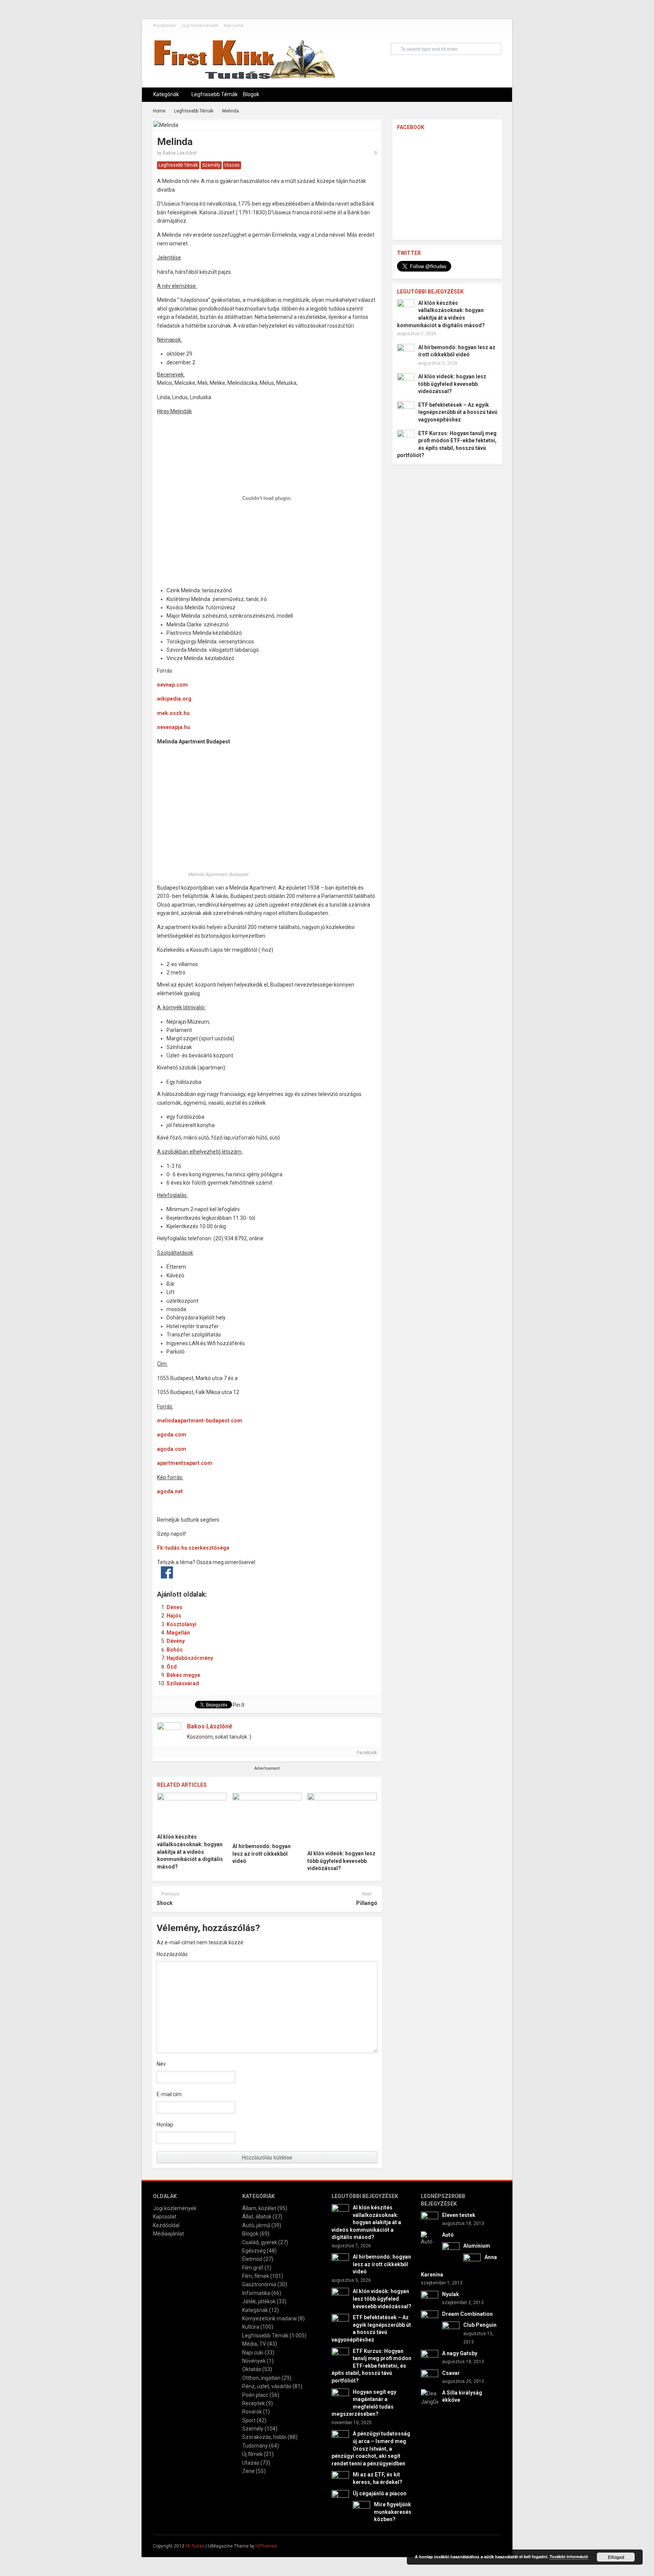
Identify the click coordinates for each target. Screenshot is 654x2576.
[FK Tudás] (244, 63)
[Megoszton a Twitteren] (183, 1572)
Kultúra (251, 2327)
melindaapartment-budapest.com (200, 1421)
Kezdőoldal (164, 26)
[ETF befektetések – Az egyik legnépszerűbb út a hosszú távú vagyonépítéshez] (406, 410)
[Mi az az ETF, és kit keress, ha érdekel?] (340, 2479)
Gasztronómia (259, 2284)
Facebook (366, 1753)
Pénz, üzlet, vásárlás (267, 2386)
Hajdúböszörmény (190, 1658)
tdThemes (266, 2546)
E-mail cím (169, 2094)
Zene (248, 2471)
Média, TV (254, 2344)
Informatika (256, 2293)
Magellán (178, 1633)
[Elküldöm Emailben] (278, 1572)
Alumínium (477, 2246)
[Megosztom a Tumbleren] (230, 1572)
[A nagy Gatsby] (430, 2358)
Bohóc (175, 1650)
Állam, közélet (259, 2208)
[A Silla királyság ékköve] (430, 2397)
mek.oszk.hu (173, 713)
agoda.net (170, 1491)
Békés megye (183, 1675)
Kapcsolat (234, 26)
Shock (165, 1903)
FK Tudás (195, 2546)
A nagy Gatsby (460, 2353)
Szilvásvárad (183, 1683)
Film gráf (253, 2268)
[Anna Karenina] (472, 2262)
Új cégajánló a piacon (380, 2493)
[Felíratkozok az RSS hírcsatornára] (262, 1572)
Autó (448, 2235)
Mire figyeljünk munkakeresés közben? (393, 2512)
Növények (254, 2361)
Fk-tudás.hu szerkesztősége (193, 1548)
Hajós (174, 1616)
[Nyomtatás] (294, 1572)
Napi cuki (253, 2353)
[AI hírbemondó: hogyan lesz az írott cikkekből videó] (267, 1816)
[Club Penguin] (451, 2330)
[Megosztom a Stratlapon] (215, 1572)
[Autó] (430, 2238)
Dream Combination (467, 2314)
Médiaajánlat (168, 2234)
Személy (211, 165)
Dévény (176, 1641)
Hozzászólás (172, 1954)
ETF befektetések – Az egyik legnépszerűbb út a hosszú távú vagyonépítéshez (458, 412)
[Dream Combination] (430, 2318)
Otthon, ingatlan (261, 2378)
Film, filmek (256, 2276)
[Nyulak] (430, 2299)
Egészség (254, 2251)
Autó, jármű (256, 2225)
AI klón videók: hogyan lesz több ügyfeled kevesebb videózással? (341, 1861)
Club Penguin (480, 2325)
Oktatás (252, 2369)
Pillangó (367, 1903)
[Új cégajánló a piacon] (340, 2498)
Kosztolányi (181, 1624)
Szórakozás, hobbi (264, 2437)
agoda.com (172, 1435)
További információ (569, 2556)
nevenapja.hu (174, 727)
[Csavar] (430, 2378)
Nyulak (451, 2294)
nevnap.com (172, 685)
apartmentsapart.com (185, 1463)
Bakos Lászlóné (180, 153)
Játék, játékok (259, 2301)
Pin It (239, 1705)
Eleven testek (459, 2215)
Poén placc (255, 2395)
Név (161, 2064)
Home (159, 111)
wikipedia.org (174, 699)
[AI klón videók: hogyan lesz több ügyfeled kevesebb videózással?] (342, 1819)
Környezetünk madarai (269, 2318)
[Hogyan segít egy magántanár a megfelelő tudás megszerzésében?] (340, 2396)
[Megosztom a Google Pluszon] (246, 1572)
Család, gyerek (260, 2242)
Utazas (232, 165)
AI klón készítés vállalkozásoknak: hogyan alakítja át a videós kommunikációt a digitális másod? (190, 1852)
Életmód (252, 2259)
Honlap (165, 2125)
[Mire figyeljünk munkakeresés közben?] (361, 2509)
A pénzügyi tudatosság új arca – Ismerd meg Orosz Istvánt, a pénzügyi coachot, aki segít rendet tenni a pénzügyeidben (371, 2448)
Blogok (251, 94)
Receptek (254, 2403)
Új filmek (252, 2454)
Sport (249, 2420)
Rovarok (252, 2412)
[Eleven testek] (430, 2220)
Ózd (172, 1667)
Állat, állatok (257, 2217)
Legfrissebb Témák (215, 94)
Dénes (174, 1607)
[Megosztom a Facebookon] (167, 1572)
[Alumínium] (451, 2251)
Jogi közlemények (200, 26)
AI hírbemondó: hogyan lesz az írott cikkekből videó (262, 1854)
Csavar (451, 2373)
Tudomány (255, 2446)
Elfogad (616, 2557)
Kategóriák (166, 94)
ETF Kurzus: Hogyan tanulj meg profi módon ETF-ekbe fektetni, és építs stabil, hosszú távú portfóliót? (371, 2366)
